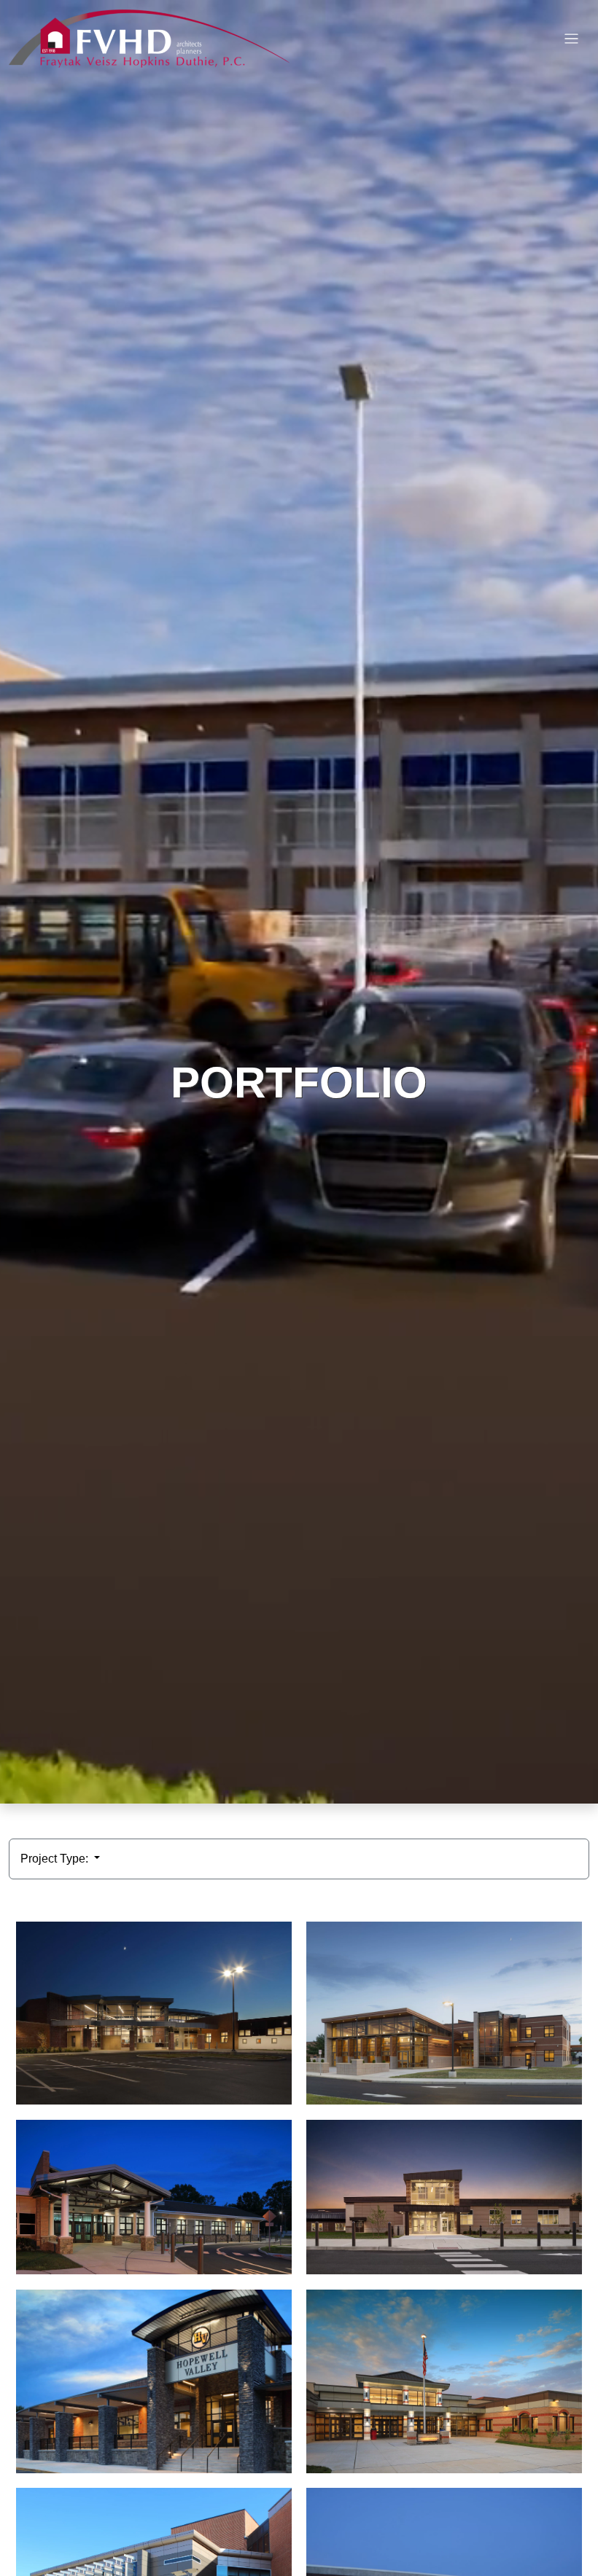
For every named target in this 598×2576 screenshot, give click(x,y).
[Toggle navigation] (571, 39)
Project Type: (56, 1859)
